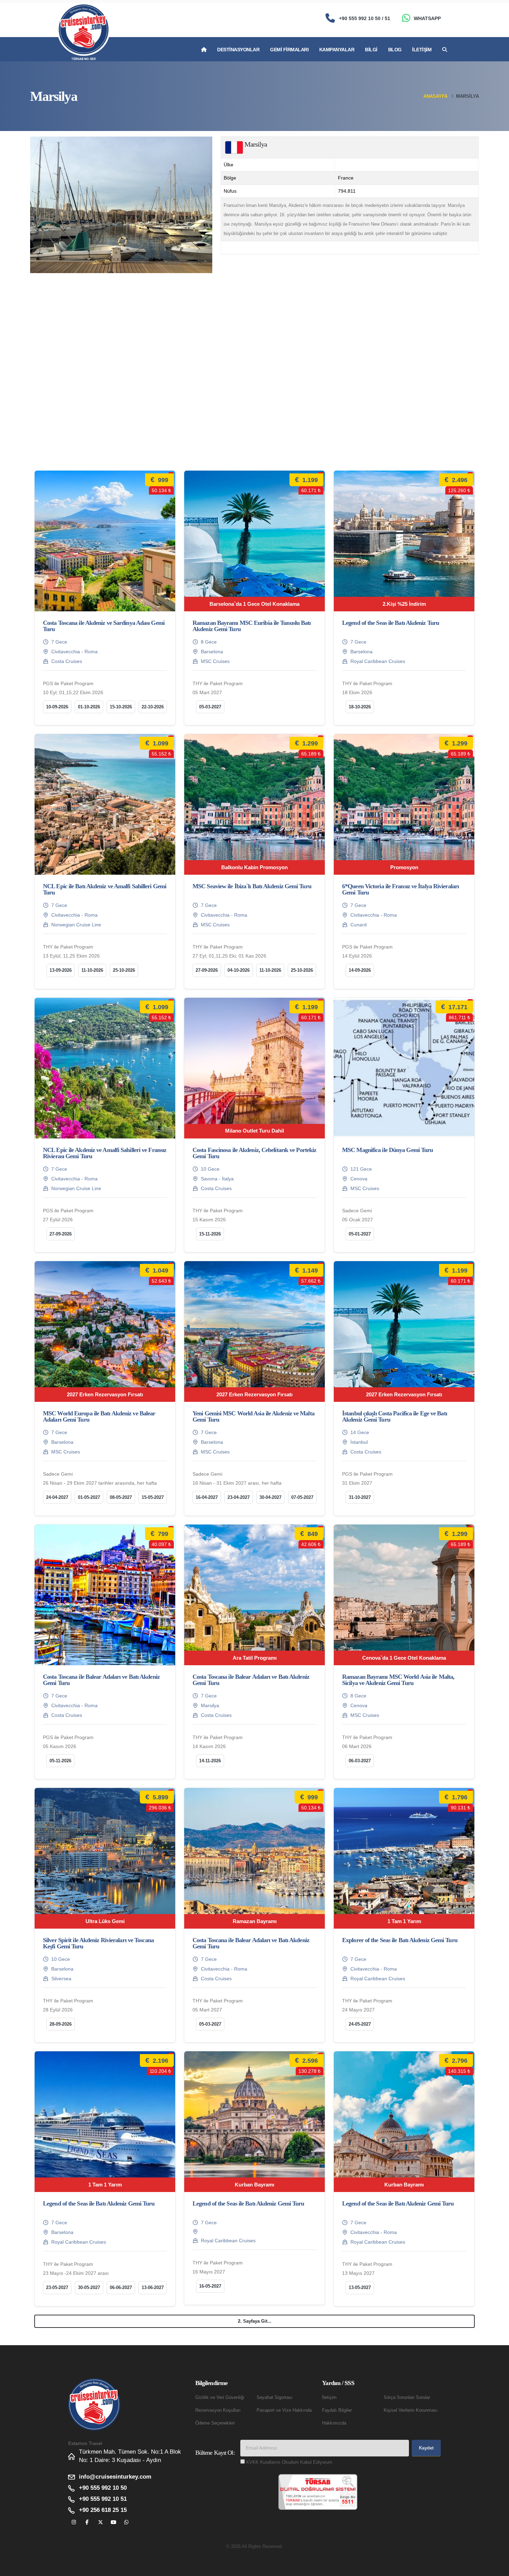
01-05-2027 (89, 1497)
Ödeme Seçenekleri (215, 2423)
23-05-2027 (57, 2287)
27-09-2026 (207, 970)
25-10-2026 (124, 970)
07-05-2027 (302, 1497)
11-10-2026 (92, 970)
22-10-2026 (153, 707)
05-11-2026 (60, 1761)
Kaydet (426, 2448)
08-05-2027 (121, 1497)
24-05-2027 (360, 2024)
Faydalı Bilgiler (337, 2410)
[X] (100, 2522)
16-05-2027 (210, 2286)
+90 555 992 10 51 (103, 2499)
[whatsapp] (127, 2522)
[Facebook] (87, 2522)
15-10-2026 (121, 707)
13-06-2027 (153, 2287)
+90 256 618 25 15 (103, 2510)
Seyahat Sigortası (275, 2398)
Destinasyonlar (238, 50)
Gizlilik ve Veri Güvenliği (220, 2398)
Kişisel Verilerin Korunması (411, 2410)
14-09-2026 (360, 970)
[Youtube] (113, 2522)
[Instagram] (74, 2522)
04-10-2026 (239, 970)
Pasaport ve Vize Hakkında (284, 2410)
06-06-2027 (121, 2287)
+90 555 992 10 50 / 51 (365, 18)
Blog (395, 50)
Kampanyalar (337, 50)
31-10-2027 (360, 1497)
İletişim (422, 50)
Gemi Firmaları (289, 50)
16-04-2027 (207, 1497)
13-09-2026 (61, 970)
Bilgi (371, 50)
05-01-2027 (360, 1234)
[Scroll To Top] (497, 2568)
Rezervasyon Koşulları (218, 2410)
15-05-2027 (153, 1497)
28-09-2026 (61, 2024)
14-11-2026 (210, 1761)
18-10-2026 (360, 707)
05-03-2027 (210, 707)
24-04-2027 (57, 1497)
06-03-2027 (360, 1761)
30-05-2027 (89, 2287)
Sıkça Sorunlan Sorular (407, 2398)
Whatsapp (427, 18)
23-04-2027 (239, 1497)
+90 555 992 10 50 (103, 2488)
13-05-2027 (360, 2287)
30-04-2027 (270, 1497)
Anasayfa (435, 96)
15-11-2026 (210, 1234)
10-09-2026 (57, 707)
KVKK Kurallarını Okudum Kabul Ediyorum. (290, 2462)
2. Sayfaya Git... (255, 2321)
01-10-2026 (89, 707)
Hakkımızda (334, 2423)
